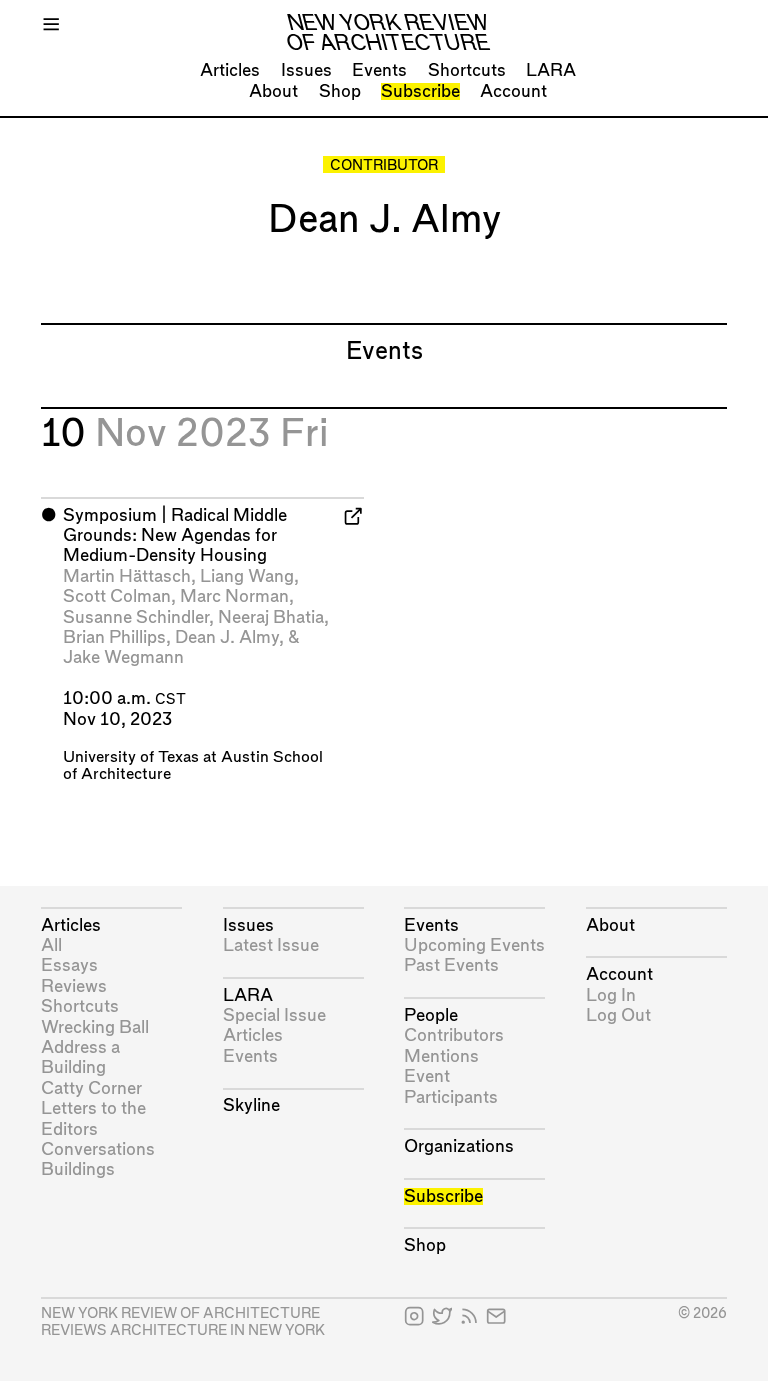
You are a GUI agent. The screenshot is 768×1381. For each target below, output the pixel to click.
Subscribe (420, 91)
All (51, 945)
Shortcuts (467, 70)
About (273, 91)
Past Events (451, 965)
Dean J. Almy (227, 637)
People (431, 1015)
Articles (230, 70)
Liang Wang (247, 576)
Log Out (618, 1015)
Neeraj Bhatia (271, 617)
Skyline (251, 1105)
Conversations (98, 1149)
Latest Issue (271, 945)
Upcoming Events (474, 945)
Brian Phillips (114, 637)
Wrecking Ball (95, 1027)
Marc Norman (234, 596)
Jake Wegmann (123, 657)
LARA (551, 70)
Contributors (454, 1035)
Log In (611, 995)
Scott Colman (117, 596)
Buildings (78, 1169)
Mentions (441, 1056)
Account (513, 91)
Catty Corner (91, 1088)
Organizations (459, 1146)
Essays (69, 965)
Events (379, 70)
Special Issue (274, 1015)
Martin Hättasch (127, 576)
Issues (306, 70)
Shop (340, 91)
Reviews (74, 986)
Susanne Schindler (136, 617)
